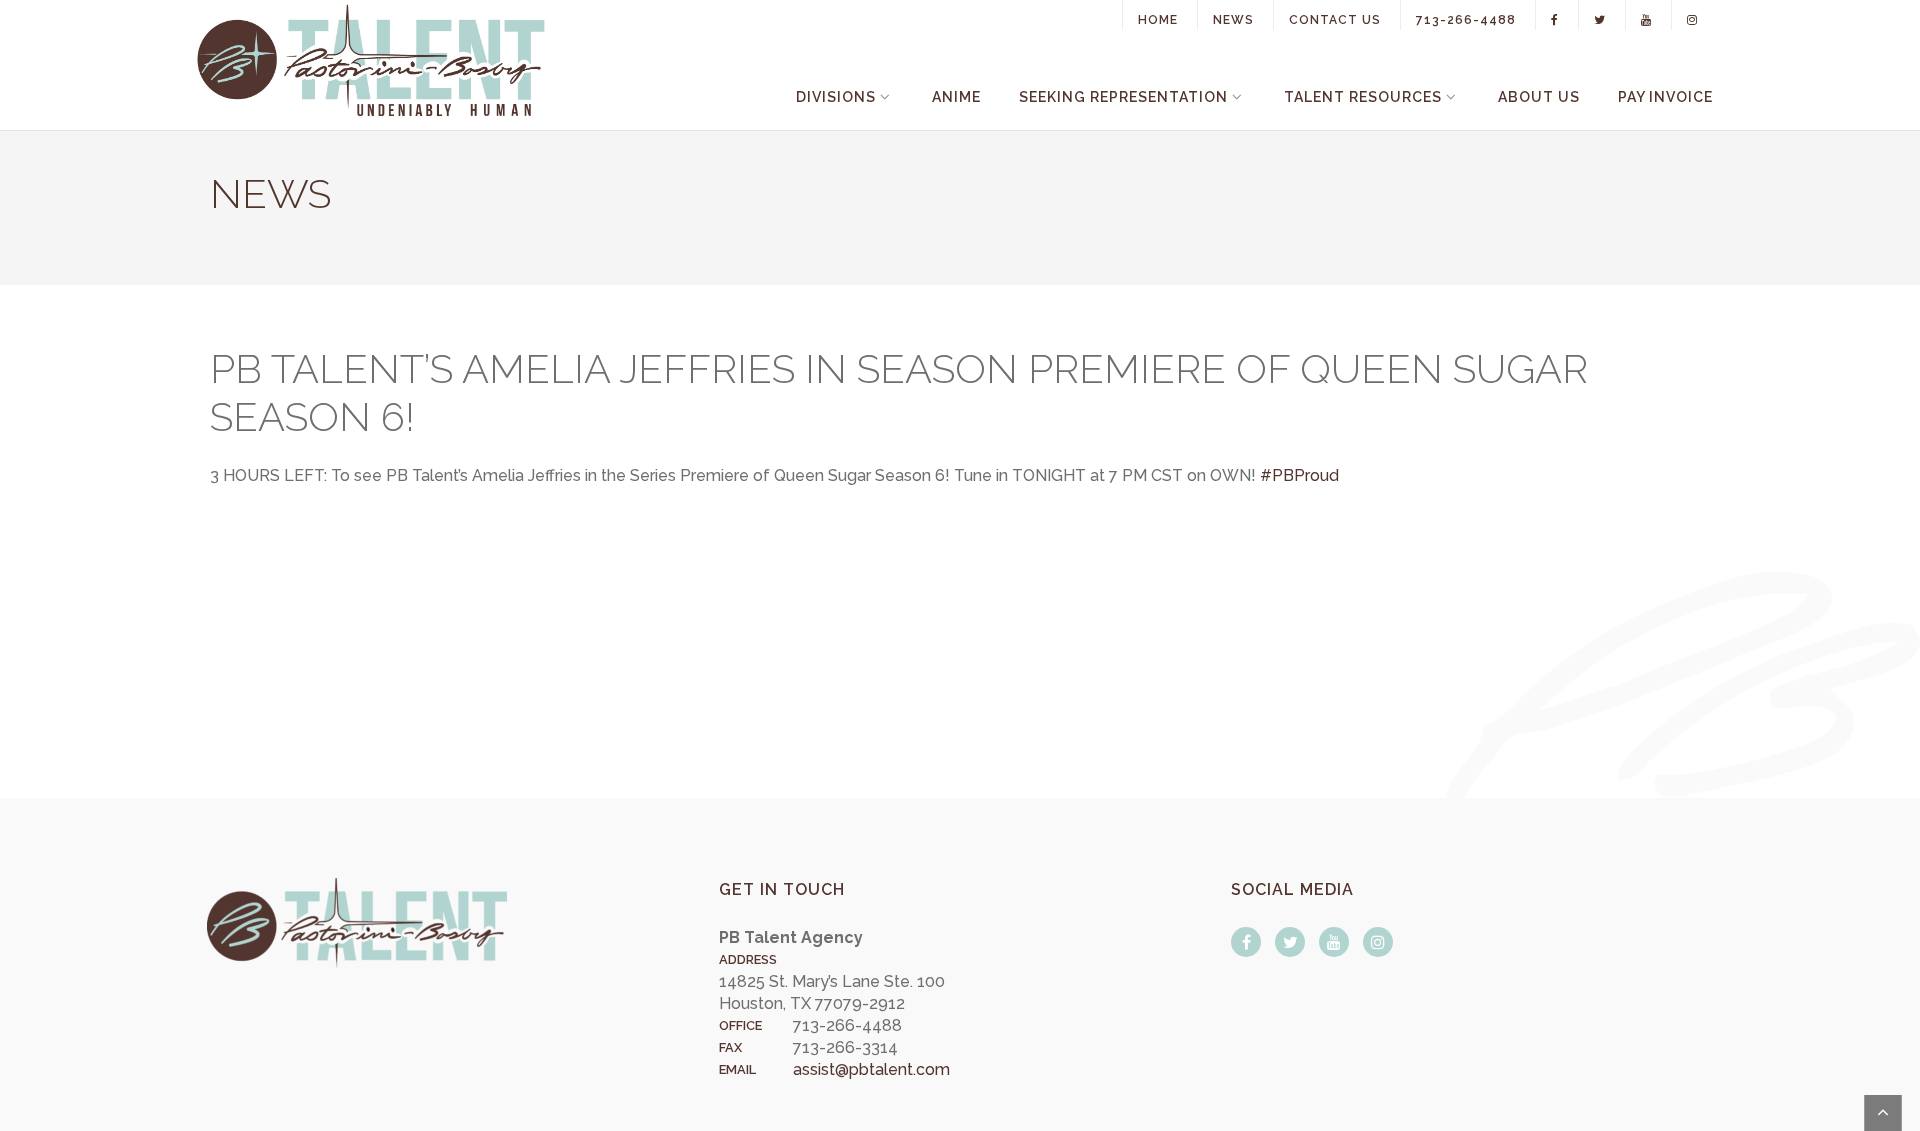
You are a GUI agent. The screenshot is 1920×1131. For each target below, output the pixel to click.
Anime (956, 97)
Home (1158, 20)
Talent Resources (1363, 97)
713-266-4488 (1466, 20)
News (1233, 20)
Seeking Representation (1123, 97)
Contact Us (1335, 20)
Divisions (836, 97)
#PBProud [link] (1299, 475)
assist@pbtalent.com (871, 1069)
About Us (1539, 97)
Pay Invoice (1665, 97)
